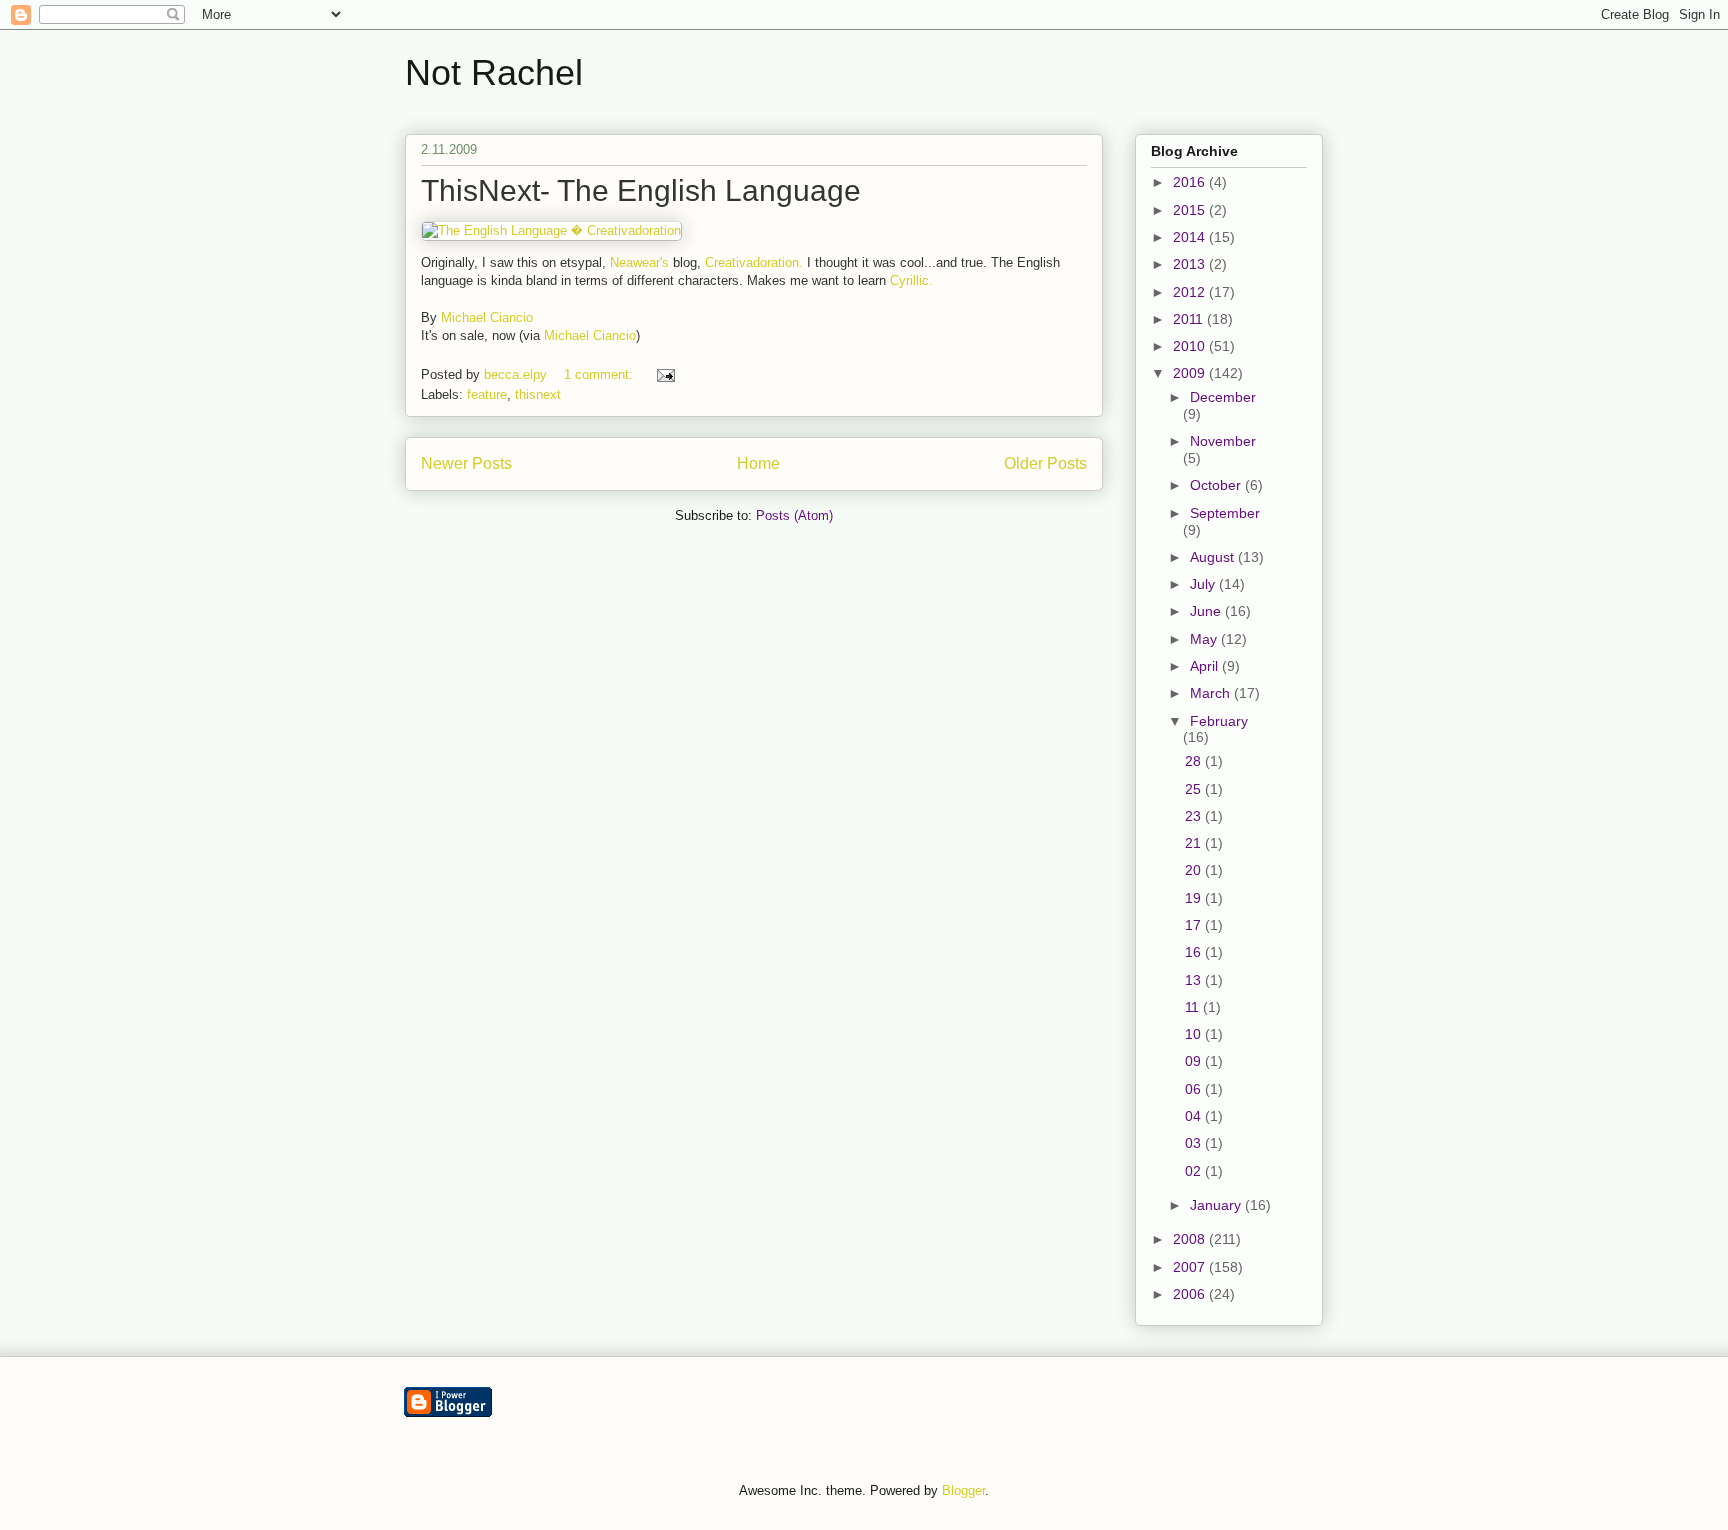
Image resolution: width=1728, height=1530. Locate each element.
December (1223, 397)
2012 (1191, 292)
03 (1195, 1143)
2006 (1191, 1294)
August (1214, 557)
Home (758, 463)
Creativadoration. (754, 262)
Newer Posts (466, 463)
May (1205, 639)
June (1207, 611)
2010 (1191, 346)
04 (1195, 1116)
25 (1195, 789)
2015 (1191, 210)
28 (1195, 761)
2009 (1191, 373)
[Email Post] (664, 374)
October (1217, 485)
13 (1195, 980)
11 (1194, 1007)
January (1217, 1205)
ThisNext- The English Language (641, 190)
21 (1195, 843)
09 (1195, 1061)
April (1206, 666)
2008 (1191, 1239)
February (1219, 721)
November (1223, 441)
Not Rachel (494, 72)
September (1225, 513)
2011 (1190, 319)
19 (1195, 898)
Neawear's (639, 262)
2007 (1191, 1267)
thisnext (538, 394)
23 (1195, 816)
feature (487, 394)
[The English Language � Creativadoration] (551, 230)
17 (1195, 925)
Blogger (963, 1490)
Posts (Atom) (794, 515)
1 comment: (600, 374)
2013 (1191, 264)
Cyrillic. (911, 280)
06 (1195, 1089)
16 (1195, 952)
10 (1195, 1034)
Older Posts (1045, 463)
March (1212, 693)
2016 (1191, 182)
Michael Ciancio (487, 317)
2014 (1191, 237)
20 (1195, 870)
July (1204, 584)
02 (1195, 1171)
